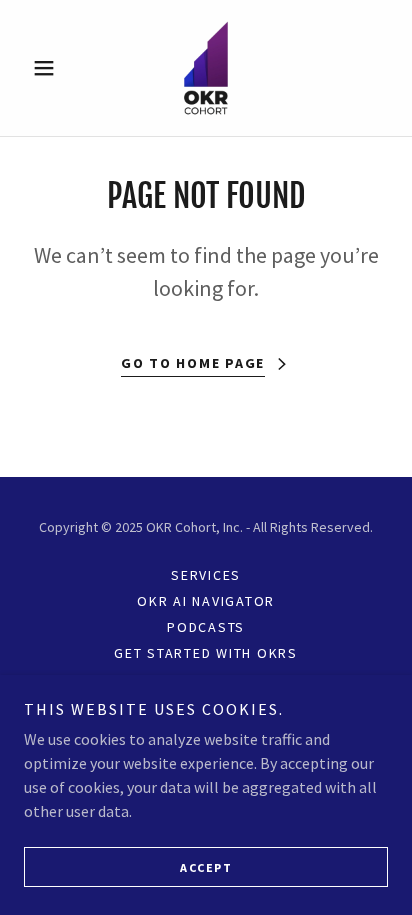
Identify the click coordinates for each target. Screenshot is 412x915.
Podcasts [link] (206, 627)
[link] (206, 68)
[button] (51, 68)
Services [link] (206, 575)
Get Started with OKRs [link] (206, 653)
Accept (206, 867)
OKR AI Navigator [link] (206, 601)
